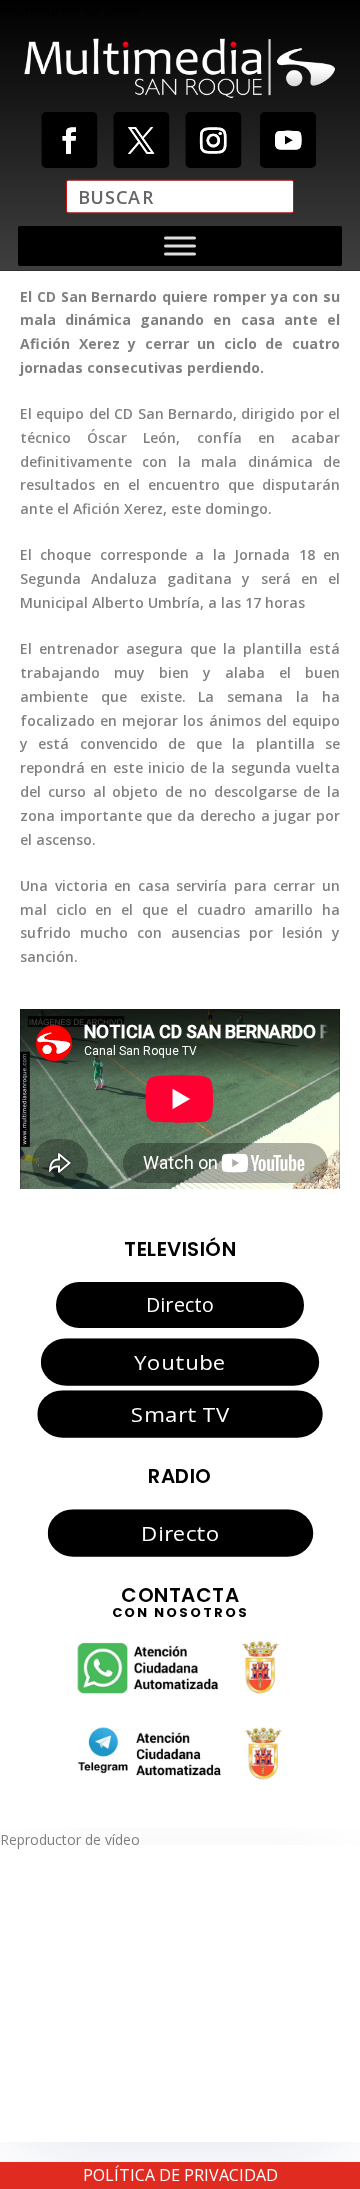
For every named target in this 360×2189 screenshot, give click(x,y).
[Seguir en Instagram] (213, 140)
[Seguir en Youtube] (288, 140)
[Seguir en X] (141, 140)
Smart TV (180, 1414)
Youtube (179, 1361)
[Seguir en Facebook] (69, 140)
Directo (180, 1304)
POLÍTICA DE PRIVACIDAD (180, 2175)
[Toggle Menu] (180, 245)
